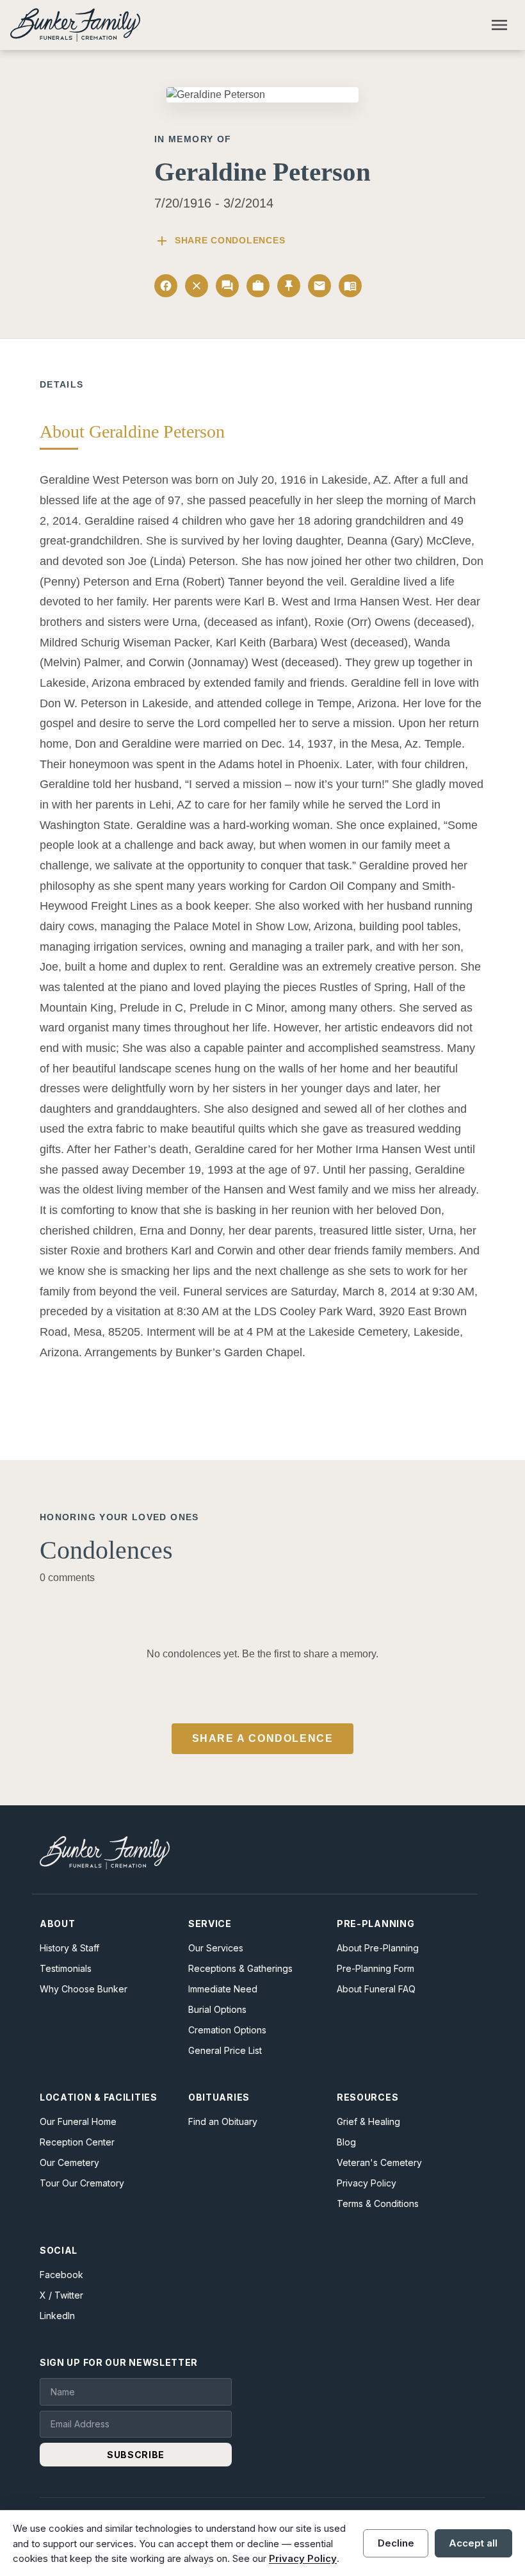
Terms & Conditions (378, 2203)
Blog (346, 2142)
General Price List (225, 2050)
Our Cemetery (69, 2162)
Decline (396, 2543)
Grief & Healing (368, 2121)
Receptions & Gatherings (240, 1968)
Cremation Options (227, 2030)
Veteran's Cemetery (379, 2162)
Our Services (216, 1948)
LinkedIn (57, 2316)
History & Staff (69, 1948)
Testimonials (66, 1968)
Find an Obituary (223, 2121)
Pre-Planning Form (376, 1968)
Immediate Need (223, 1989)
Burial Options (217, 2009)
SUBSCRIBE (136, 2455)
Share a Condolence (263, 1738)
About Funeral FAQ (376, 1989)
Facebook (61, 2275)
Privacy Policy (367, 2183)
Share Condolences (220, 241)
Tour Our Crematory (82, 2183)
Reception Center (77, 2142)
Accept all (473, 2543)
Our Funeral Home (78, 2121)
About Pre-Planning (378, 1948)
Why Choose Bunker (84, 1989)
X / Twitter (61, 2295)
